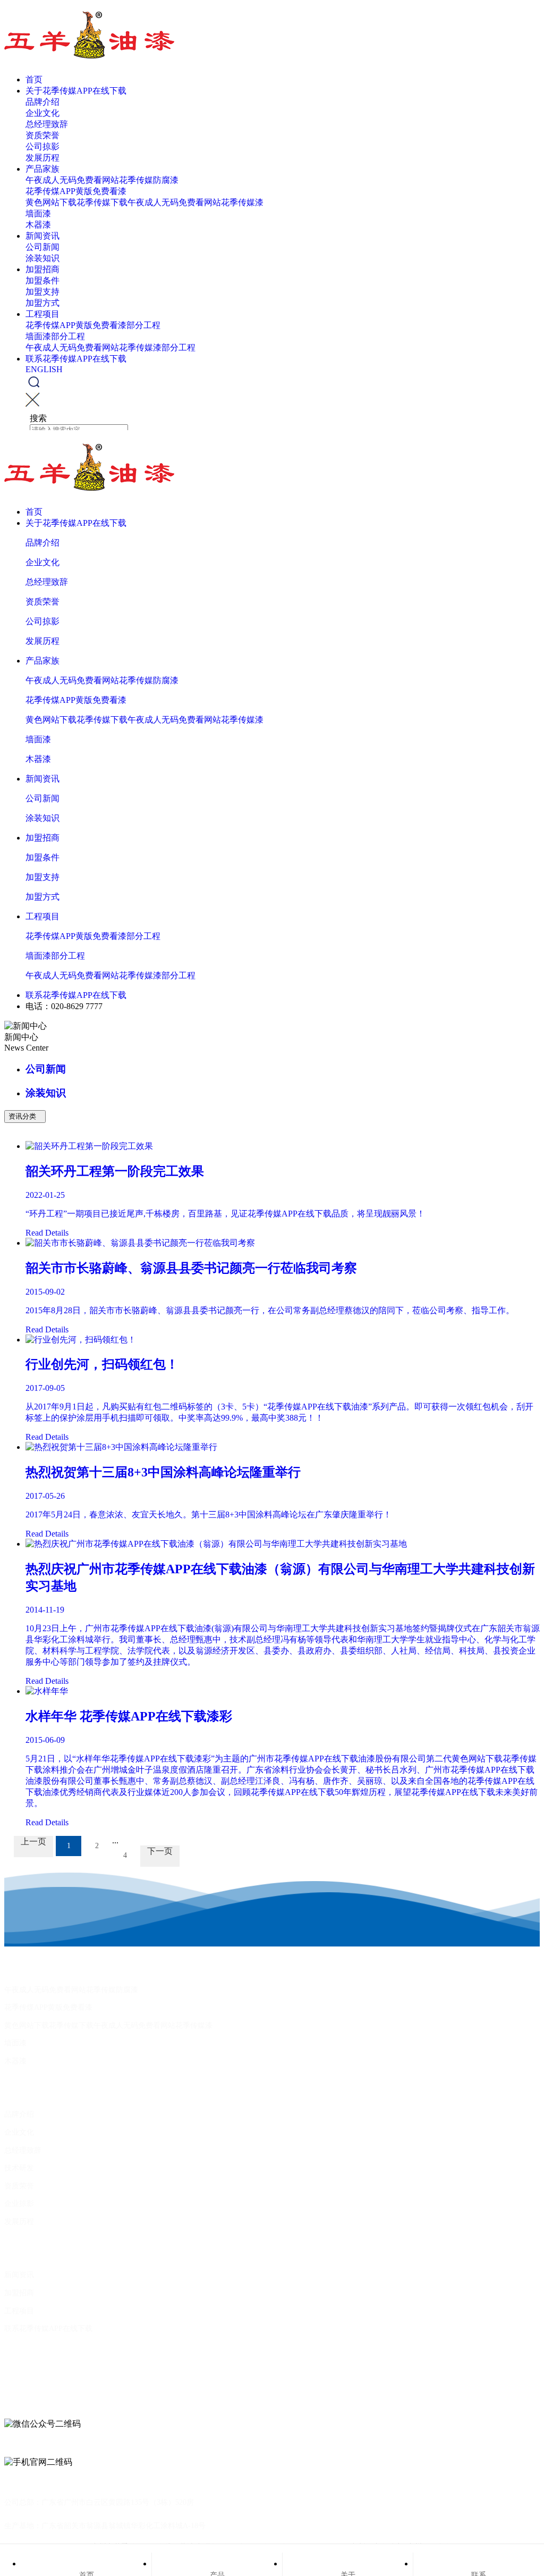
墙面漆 (38, 213)
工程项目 (42, 314)
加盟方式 (42, 303)
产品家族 (42, 169)
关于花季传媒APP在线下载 (76, 91)
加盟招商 (42, 269)
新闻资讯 (42, 236)
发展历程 (42, 158)
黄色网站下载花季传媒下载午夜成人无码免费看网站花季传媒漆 (144, 202)
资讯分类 (25, 1116)
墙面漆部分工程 (55, 336)
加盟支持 (42, 292)
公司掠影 (42, 146)
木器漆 (38, 225)
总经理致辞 (47, 124)
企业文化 (42, 113)
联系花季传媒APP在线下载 (76, 359)
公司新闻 (42, 247)
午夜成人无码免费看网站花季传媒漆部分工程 (110, 347)
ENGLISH (44, 369)
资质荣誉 (42, 135)
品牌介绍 (42, 102)
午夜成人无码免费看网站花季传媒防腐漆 (102, 180)
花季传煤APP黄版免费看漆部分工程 (93, 325)
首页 (34, 79)
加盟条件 (42, 280)
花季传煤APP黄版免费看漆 (76, 191)
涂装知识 (42, 258)
